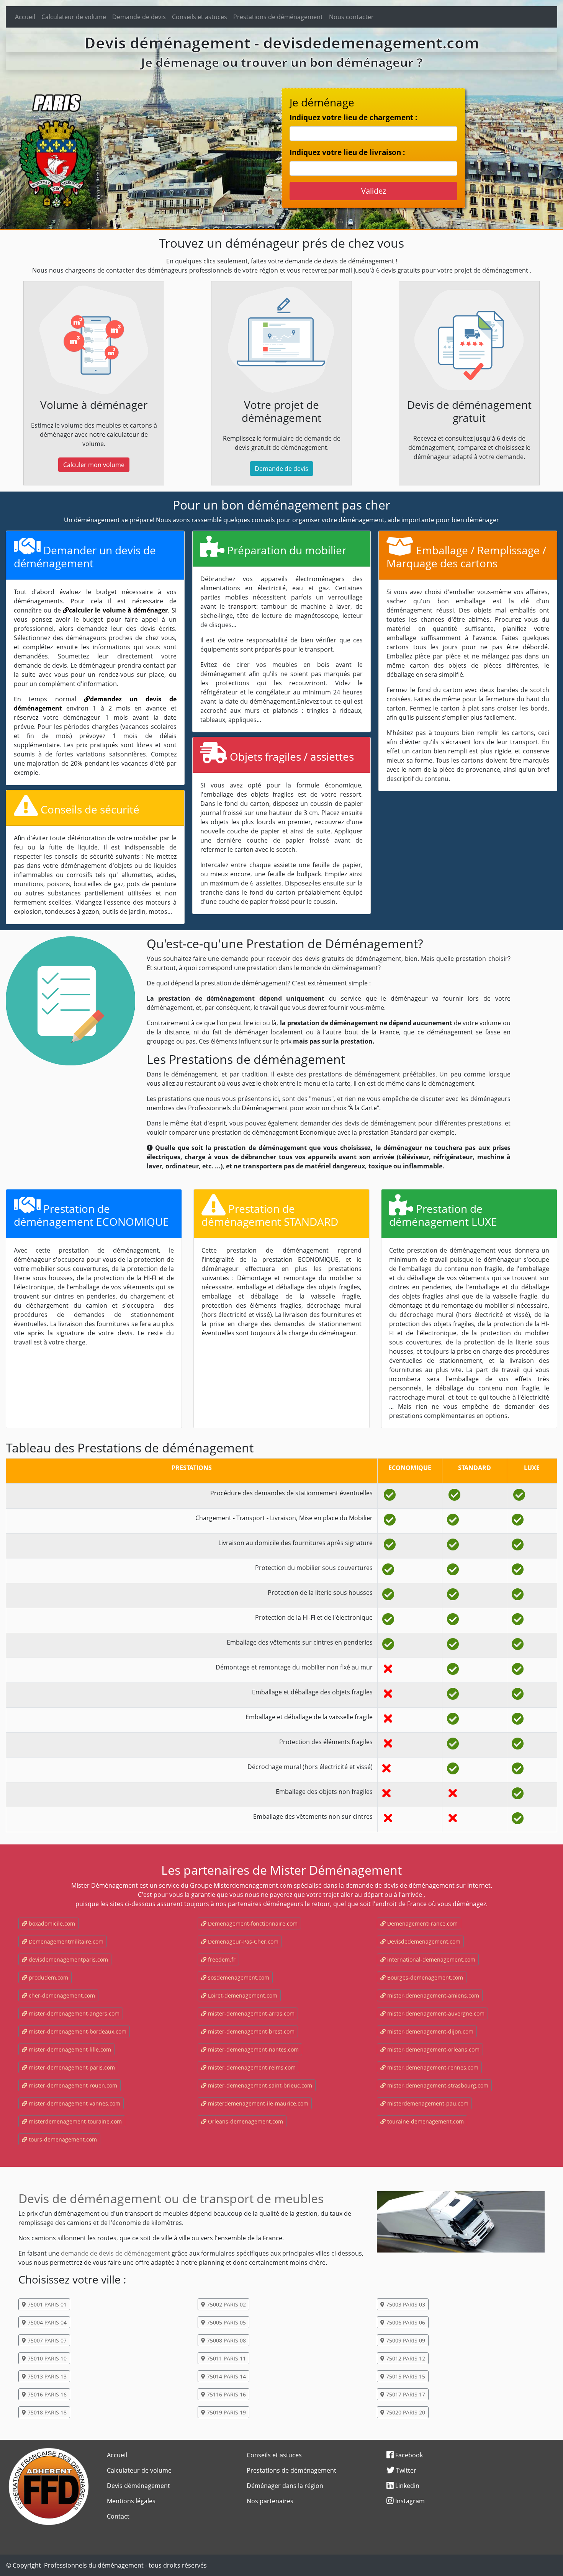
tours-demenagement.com (62, 2139)
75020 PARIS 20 (405, 2412)
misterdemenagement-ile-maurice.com (257, 2103)
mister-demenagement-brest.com (250, 2031)
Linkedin (407, 2486)
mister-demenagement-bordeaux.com (77, 2031)
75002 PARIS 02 (226, 2304)
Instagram (409, 2501)
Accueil (25, 17)
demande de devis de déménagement (115, 2253)
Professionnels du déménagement (94, 2565)
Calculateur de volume (74, 17)
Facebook (408, 2455)
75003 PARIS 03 (405, 2304)
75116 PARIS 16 (226, 2394)
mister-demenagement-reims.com (251, 2067)
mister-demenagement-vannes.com (74, 2103)
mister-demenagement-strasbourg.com (437, 2085)
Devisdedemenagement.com (423, 1941)
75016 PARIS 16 (46, 2394)
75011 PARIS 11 (226, 2358)
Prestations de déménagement (278, 17)
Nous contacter (351, 17)
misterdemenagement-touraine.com (74, 2121)
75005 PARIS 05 (226, 2322)
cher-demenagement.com (61, 1995)
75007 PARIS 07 (46, 2340)
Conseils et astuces (200, 17)
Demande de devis (139, 17)
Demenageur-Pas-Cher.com (242, 1941)
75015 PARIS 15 (405, 2376)
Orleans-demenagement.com (245, 2121)
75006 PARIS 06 (405, 2322)
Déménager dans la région (285, 2486)
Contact (118, 2516)
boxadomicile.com (51, 1923)
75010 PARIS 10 (46, 2358)
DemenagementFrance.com (422, 1923)
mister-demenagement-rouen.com (72, 2085)
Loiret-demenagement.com (242, 1995)
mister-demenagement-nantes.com (253, 2049)
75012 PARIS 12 (405, 2358)
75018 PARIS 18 (46, 2412)
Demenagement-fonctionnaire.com (252, 1923)
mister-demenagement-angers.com (73, 2013)
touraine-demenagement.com (425, 2121)
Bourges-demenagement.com (424, 1977)
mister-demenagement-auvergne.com (435, 2013)
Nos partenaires (270, 2501)
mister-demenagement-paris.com (71, 2067)
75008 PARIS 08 (226, 2340)
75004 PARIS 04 (46, 2322)
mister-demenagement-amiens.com (432, 1995)
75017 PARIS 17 (405, 2394)
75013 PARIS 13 (46, 2376)
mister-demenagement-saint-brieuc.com (259, 2085)
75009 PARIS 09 (405, 2340)
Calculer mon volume (94, 465)
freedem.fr (221, 1959)
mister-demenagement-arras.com (250, 2013)
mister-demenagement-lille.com (69, 2049)
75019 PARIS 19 (226, 2412)
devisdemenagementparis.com (68, 1959)
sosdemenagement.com (238, 1977)
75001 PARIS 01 (46, 2304)
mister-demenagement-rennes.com (432, 2067)
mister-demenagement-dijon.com (430, 2031)
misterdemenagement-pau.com (427, 2103)
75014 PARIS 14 (226, 2376)
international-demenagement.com (430, 1959)
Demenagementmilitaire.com (65, 1941)
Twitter (405, 2470)
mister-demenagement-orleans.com (433, 2049)
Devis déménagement (138, 2486)
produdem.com (48, 1977)
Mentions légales (131, 2501)
